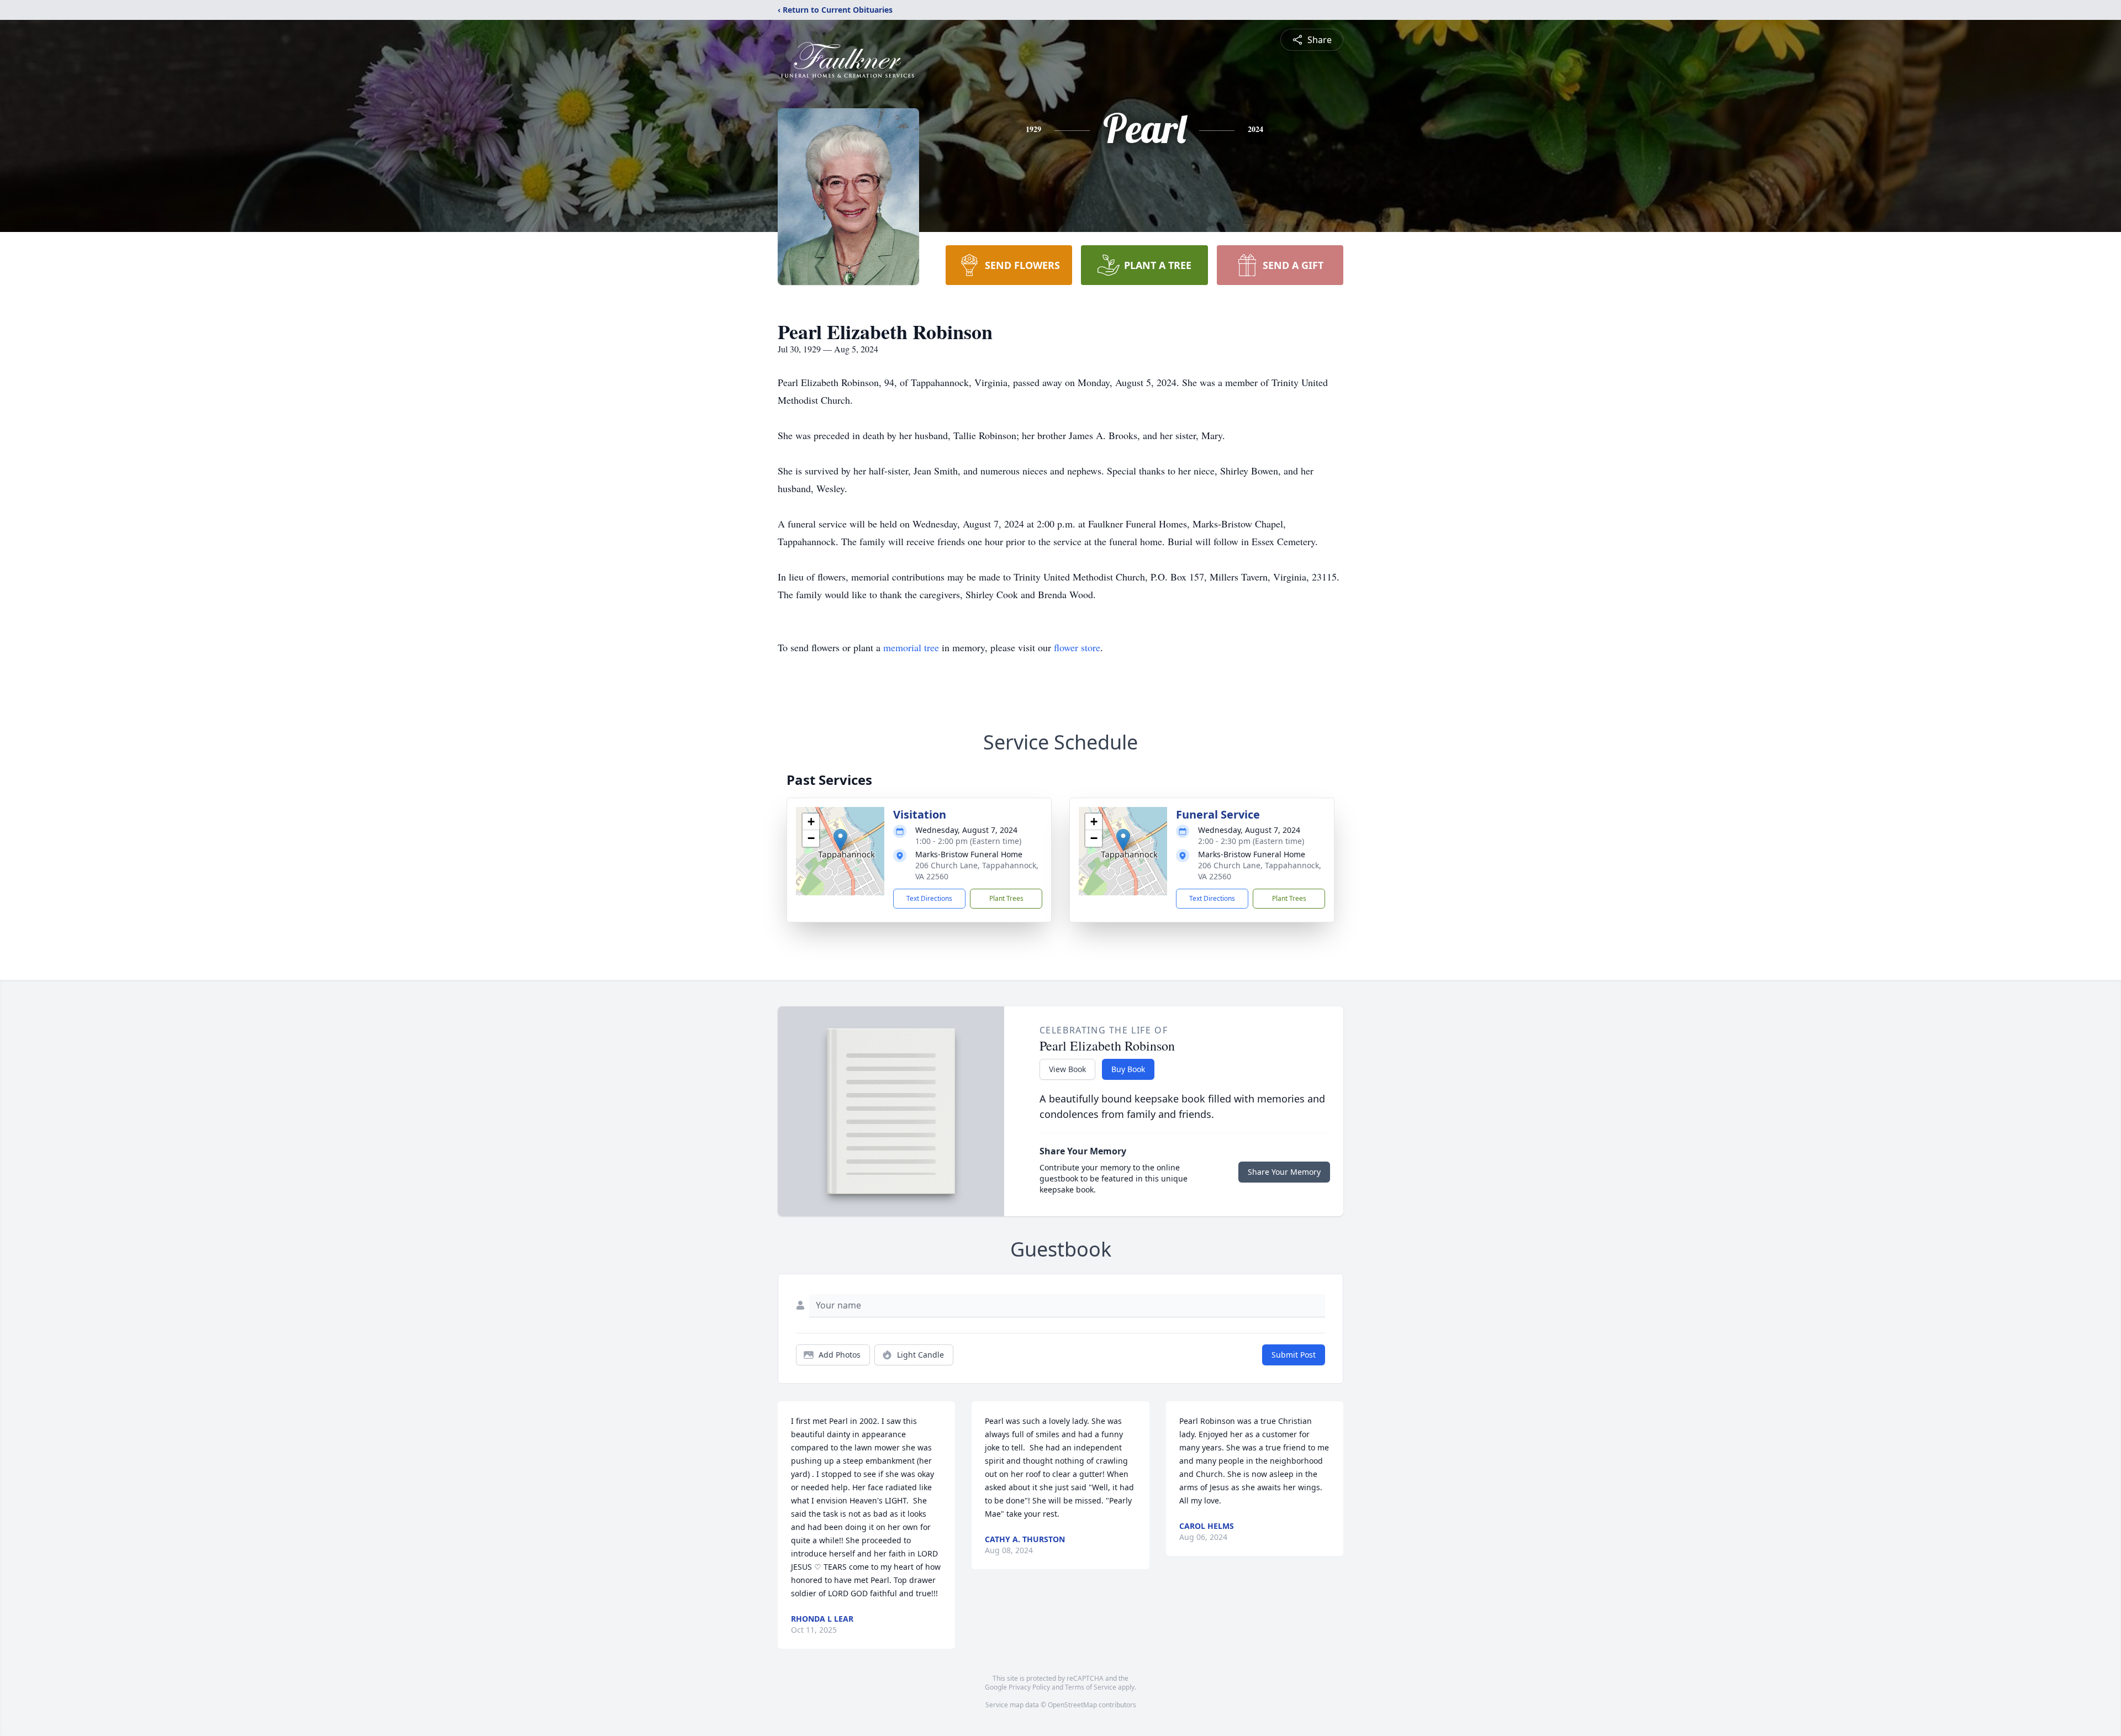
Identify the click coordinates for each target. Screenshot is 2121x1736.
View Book (1067, 1069)
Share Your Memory (1284, 1172)
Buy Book (1128, 1069)
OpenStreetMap (1072, 1705)
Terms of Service (1091, 1687)
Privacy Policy (1029, 1687)
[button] (840, 840)
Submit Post (1294, 1355)
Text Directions (929, 898)
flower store (1077, 647)
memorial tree (911, 647)
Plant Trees (1006, 898)
